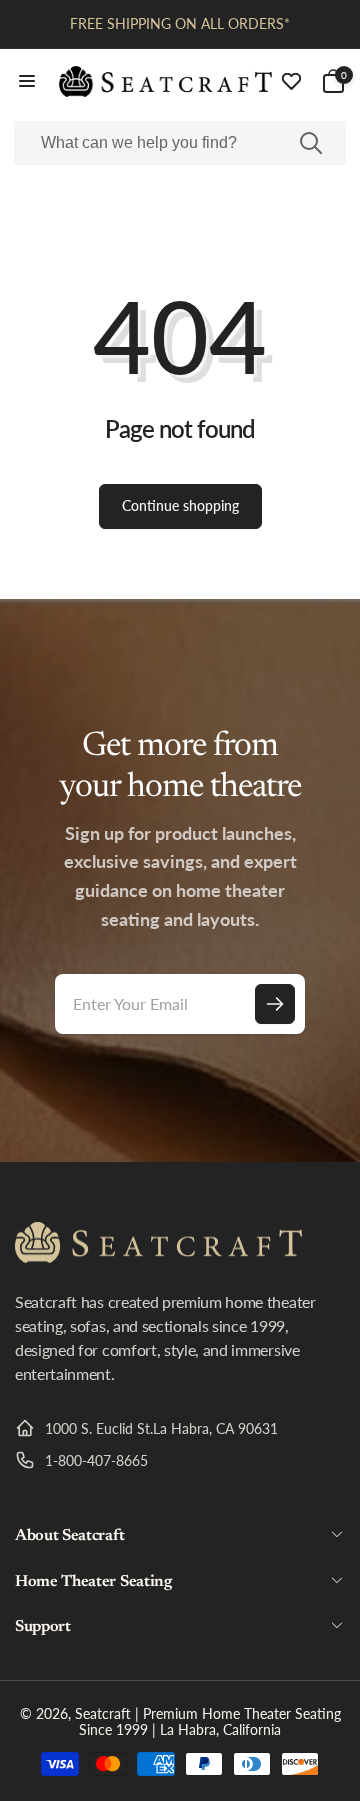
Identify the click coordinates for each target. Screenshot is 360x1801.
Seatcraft (103, 1713)
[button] (27, 81)
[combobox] (180, 143)
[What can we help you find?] (311, 143)
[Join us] (275, 1004)
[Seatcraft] (158, 1256)
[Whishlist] (291, 81)
